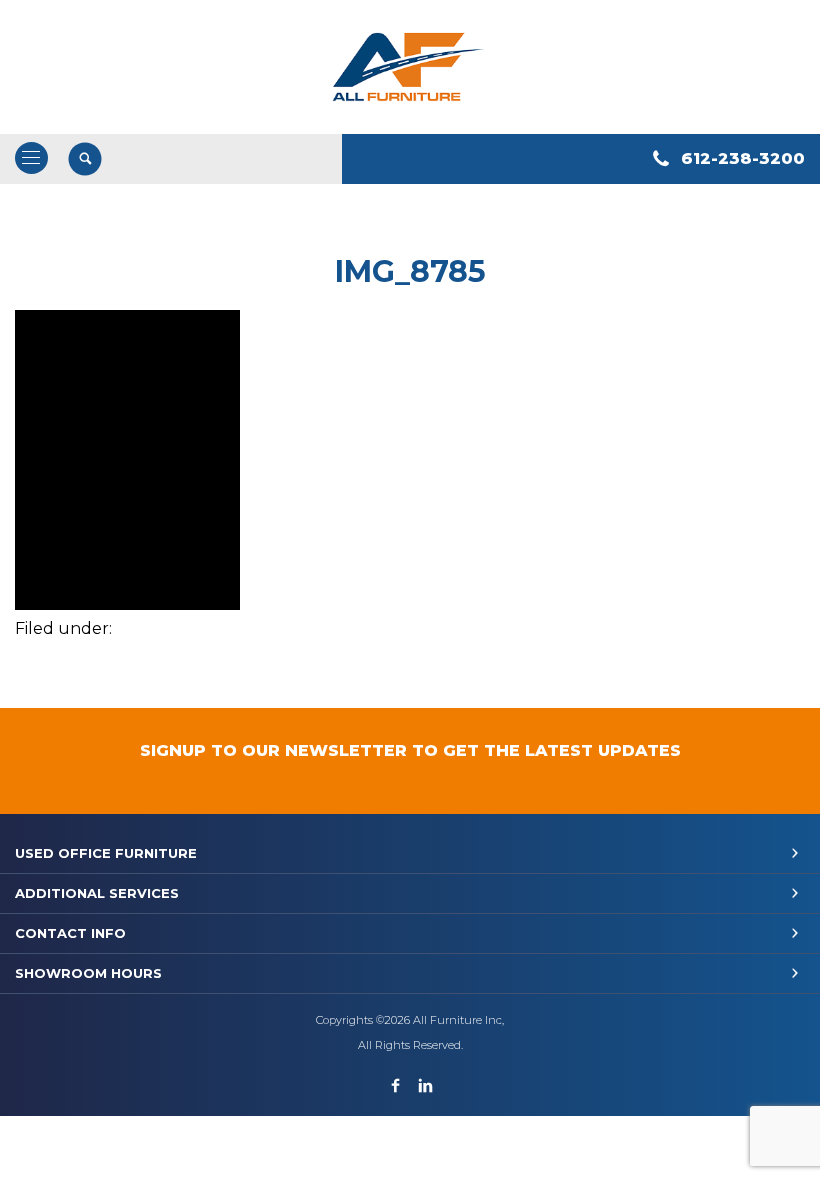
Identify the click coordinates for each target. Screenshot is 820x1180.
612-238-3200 (743, 158)
